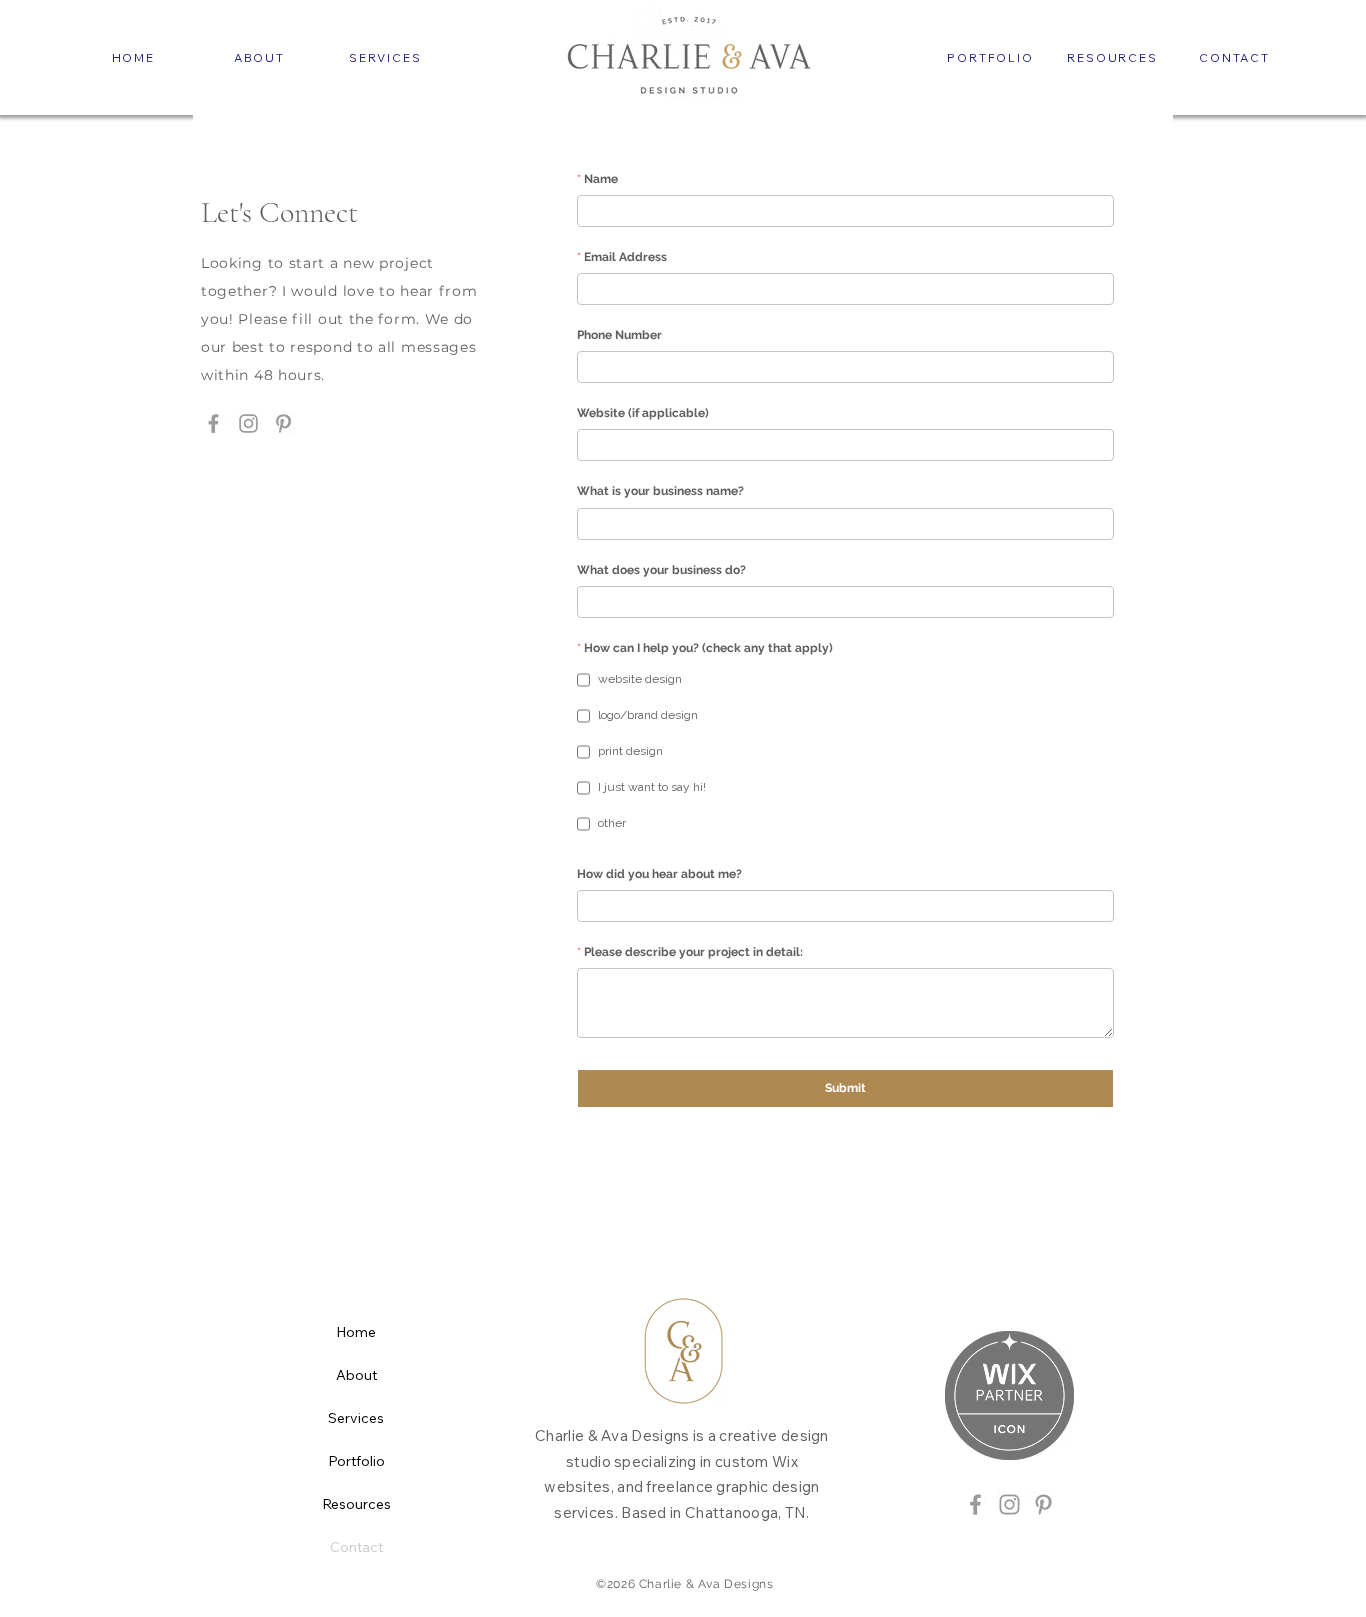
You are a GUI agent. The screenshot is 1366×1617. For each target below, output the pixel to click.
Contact (356, 1547)
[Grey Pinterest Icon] (1043, 1504)
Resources (356, 1504)
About (356, 1375)
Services (356, 1418)
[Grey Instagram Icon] (1009, 1504)
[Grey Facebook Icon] (975, 1504)
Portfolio (356, 1461)
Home (356, 1332)
